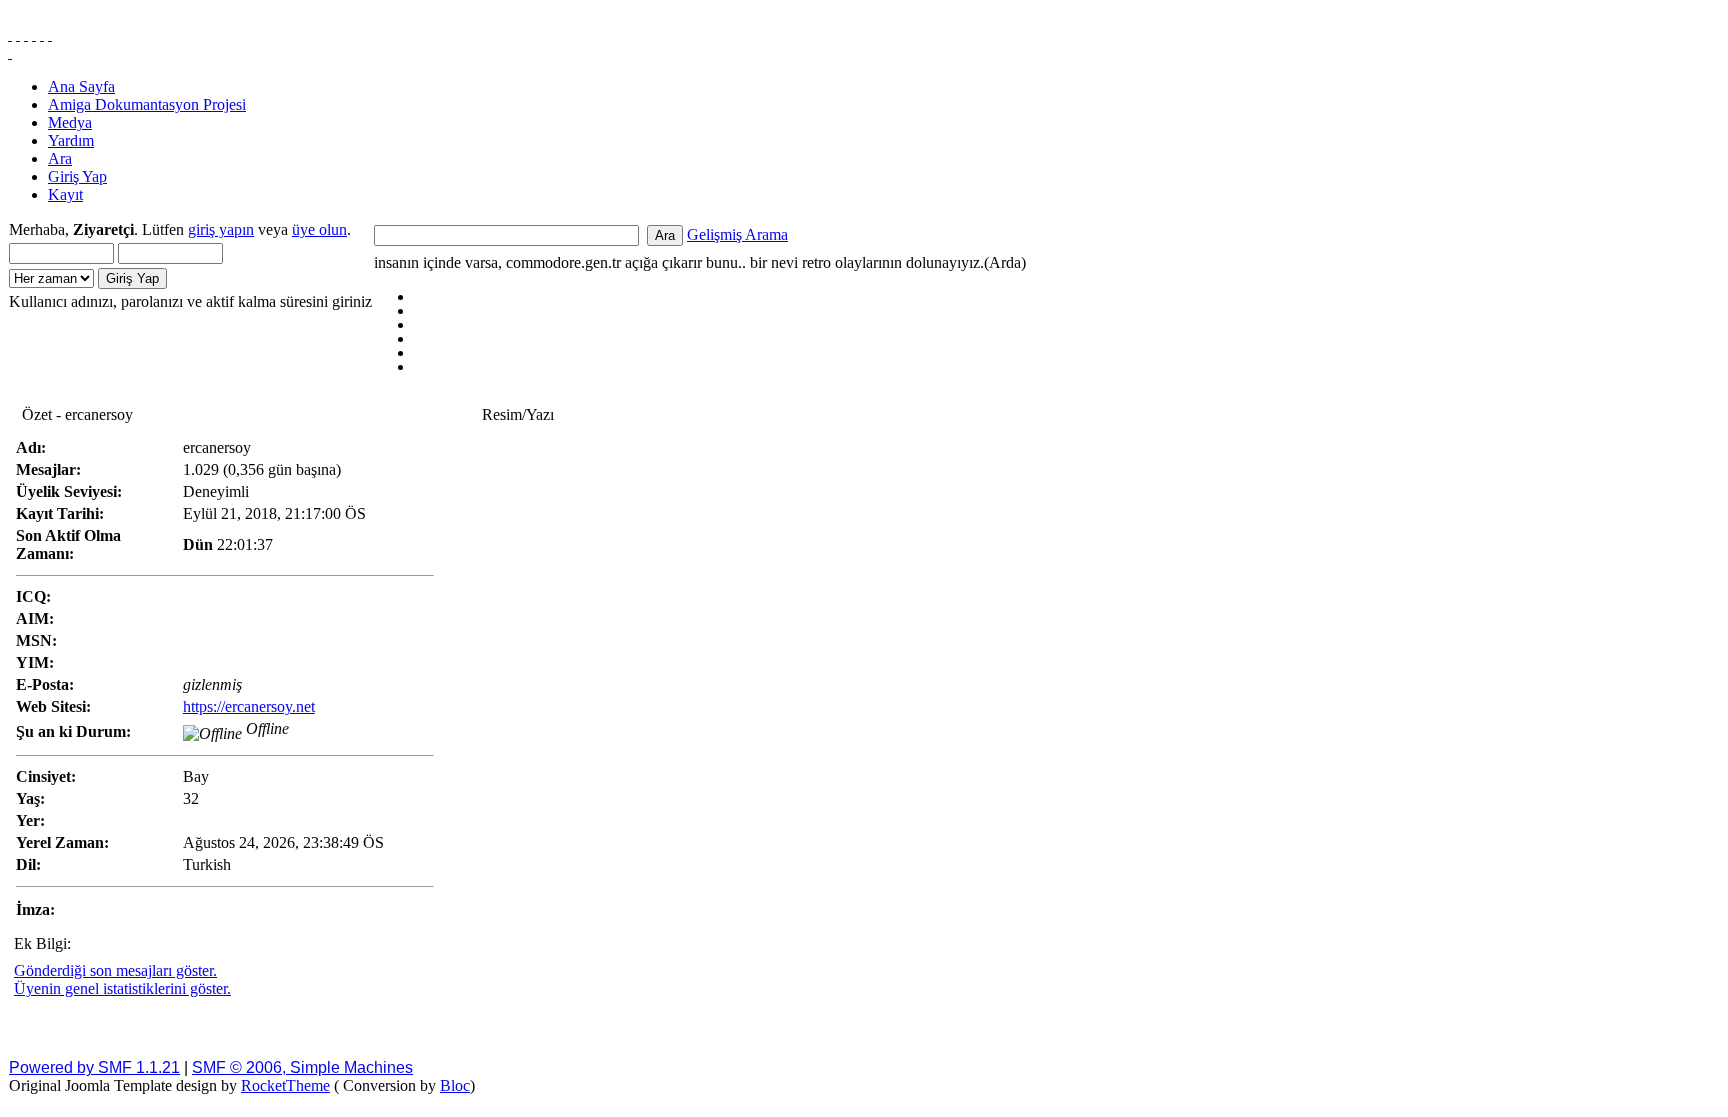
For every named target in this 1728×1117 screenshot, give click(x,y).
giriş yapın (221, 229)
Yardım (71, 140)
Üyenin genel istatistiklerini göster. (122, 988)
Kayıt (65, 194)
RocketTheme (285, 1085)
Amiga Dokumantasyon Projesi (147, 104)
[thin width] (26, 34)
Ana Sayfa (81, 86)
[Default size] (42, 34)
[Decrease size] (50, 34)
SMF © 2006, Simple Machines (302, 1067)
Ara (60, 158)
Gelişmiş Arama (737, 234)
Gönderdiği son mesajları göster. (115, 970)
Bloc (455, 1085)
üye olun (319, 229)
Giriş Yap (77, 176)
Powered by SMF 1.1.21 (94, 1067)
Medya (70, 122)
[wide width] (18, 34)
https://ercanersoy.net (249, 706)
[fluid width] (10, 34)
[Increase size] (34, 34)
